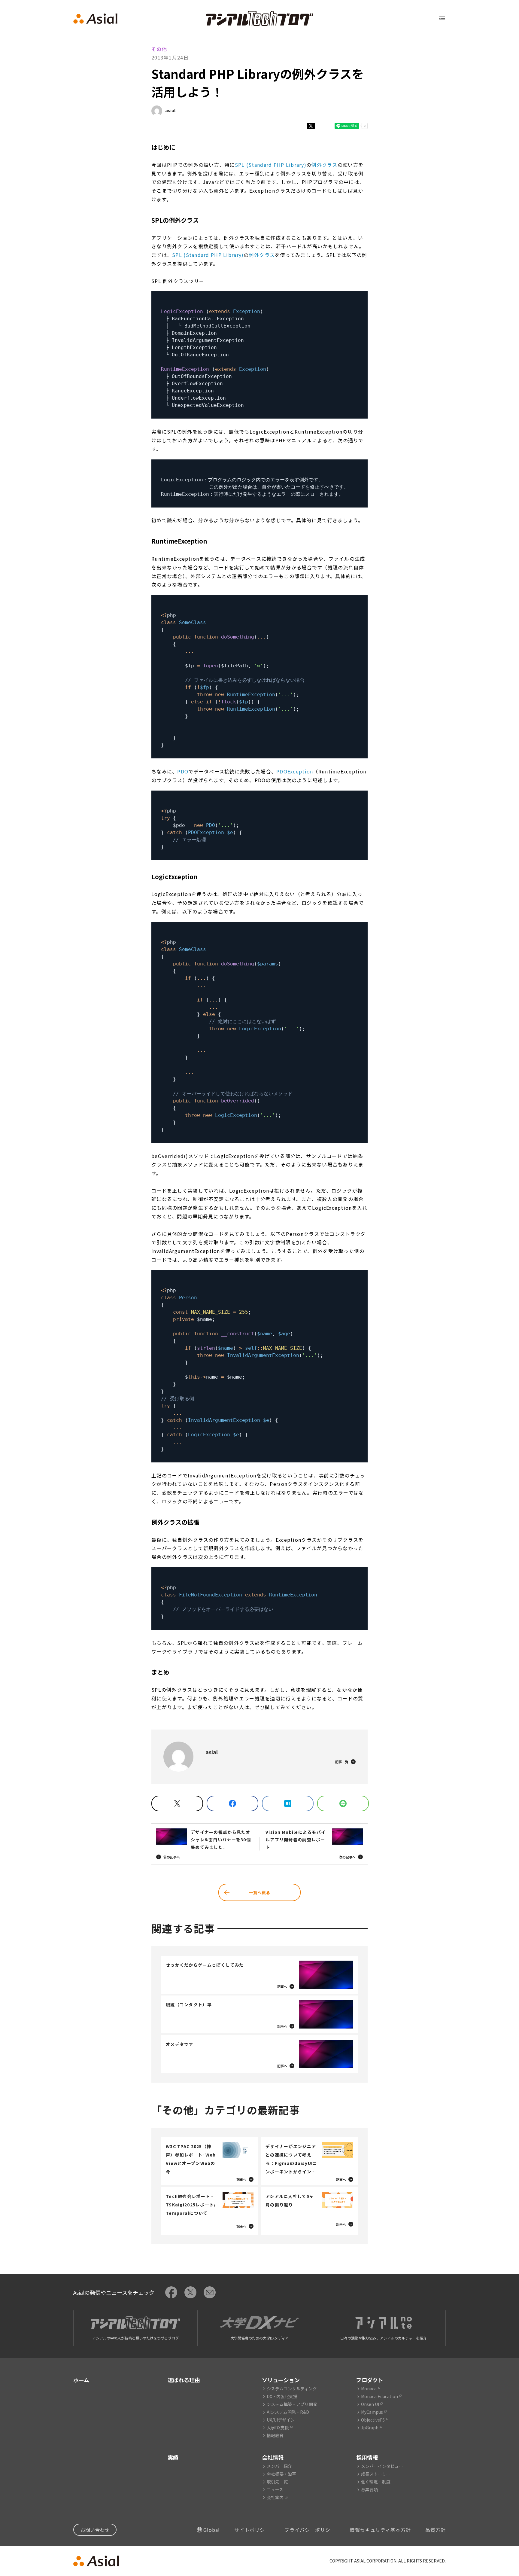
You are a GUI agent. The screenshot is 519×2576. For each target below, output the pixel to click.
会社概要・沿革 (281, 2474)
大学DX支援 (278, 2428)
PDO (183, 771)
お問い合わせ (95, 2530)
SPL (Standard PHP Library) (271, 165)
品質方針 (436, 2530)
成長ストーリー (376, 2474)
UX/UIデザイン (281, 2420)
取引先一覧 (277, 2482)
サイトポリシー (252, 2530)
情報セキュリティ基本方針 (380, 2530)
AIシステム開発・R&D (288, 2412)
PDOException (295, 771)
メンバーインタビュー (382, 2466)
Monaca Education (379, 2396)
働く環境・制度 (376, 2482)
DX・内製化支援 (282, 2396)
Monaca (369, 2389)
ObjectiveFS (373, 2420)
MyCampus (372, 2412)
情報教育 (275, 2435)
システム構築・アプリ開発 (292, 2404)
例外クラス (324, 165)
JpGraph (370, 2428)
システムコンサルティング (292, 2389)
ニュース (275, 2489)
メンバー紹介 (279, 2466)
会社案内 (275, 2497)
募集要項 (369, 2489)
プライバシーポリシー (310, 2530)
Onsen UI (370, 2404)
